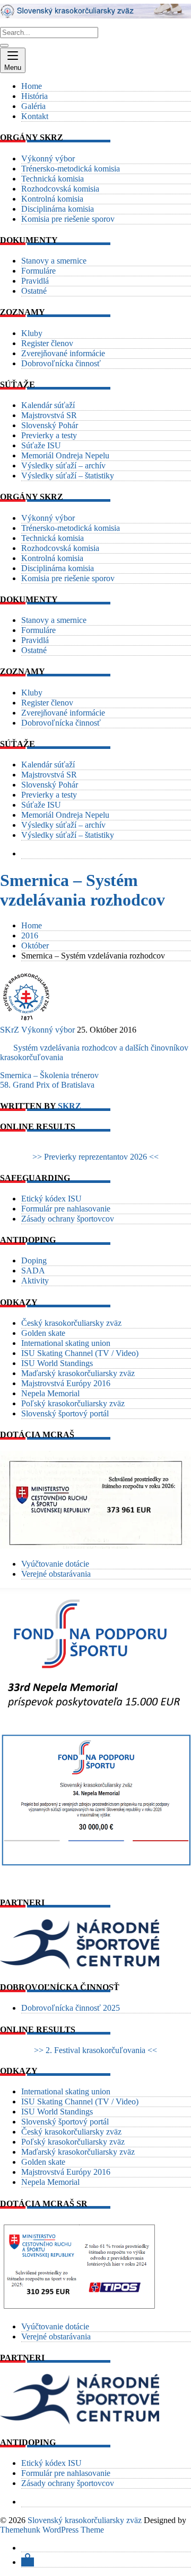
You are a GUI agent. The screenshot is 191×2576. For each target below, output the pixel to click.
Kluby (32, 333)
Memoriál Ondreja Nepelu (65, 455)
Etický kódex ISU (51, 1199)
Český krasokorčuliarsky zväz (71, 1323)
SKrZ (10, 1030)
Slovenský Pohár (50, 425)
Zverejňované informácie (63, 353)
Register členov (47, 343)
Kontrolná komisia (52, 199)
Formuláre (38, 271)
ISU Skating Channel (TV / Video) (80, 1353)
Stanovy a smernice (54, 261)
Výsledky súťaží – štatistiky (68, 476)
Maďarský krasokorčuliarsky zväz (78, 1373)
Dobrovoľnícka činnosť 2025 (71, 2008)
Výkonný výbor (48, 159)
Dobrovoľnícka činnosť (61, 363)
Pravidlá (35, 281)
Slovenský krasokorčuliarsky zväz (85, 2520)
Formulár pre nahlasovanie (66, 1209)
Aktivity (35, 1281)
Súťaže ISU (41, 445)
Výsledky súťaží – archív (63, 466)
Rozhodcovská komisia (60, 189)
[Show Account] (28, 2562)
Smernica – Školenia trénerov (49, 1075)
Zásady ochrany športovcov (68, 1219)
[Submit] (4, 46)
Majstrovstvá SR (49, 415)
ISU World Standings (57, 1363)
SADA (33, 1271)
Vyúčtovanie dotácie (55, 1564)
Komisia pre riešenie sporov (68, 219)
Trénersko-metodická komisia (71, 169)
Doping (34, 1260)
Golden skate (43, 1333)
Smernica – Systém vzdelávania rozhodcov (83, 890)
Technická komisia (53, 179)
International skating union (66, 1343)
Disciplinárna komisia (58, 209)
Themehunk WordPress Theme (52, 2530)
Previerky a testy (49, 435)
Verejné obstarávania (56, 1574)
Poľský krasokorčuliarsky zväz (73, 1403)
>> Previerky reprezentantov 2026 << (95, 1157)
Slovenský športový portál (65, 1413)
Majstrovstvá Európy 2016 (66, 1383)
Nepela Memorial (50, 1393)
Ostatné (34, 291)
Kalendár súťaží (48, 405)
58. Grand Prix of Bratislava (47, 1085)
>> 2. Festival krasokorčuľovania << (95, 2050)
